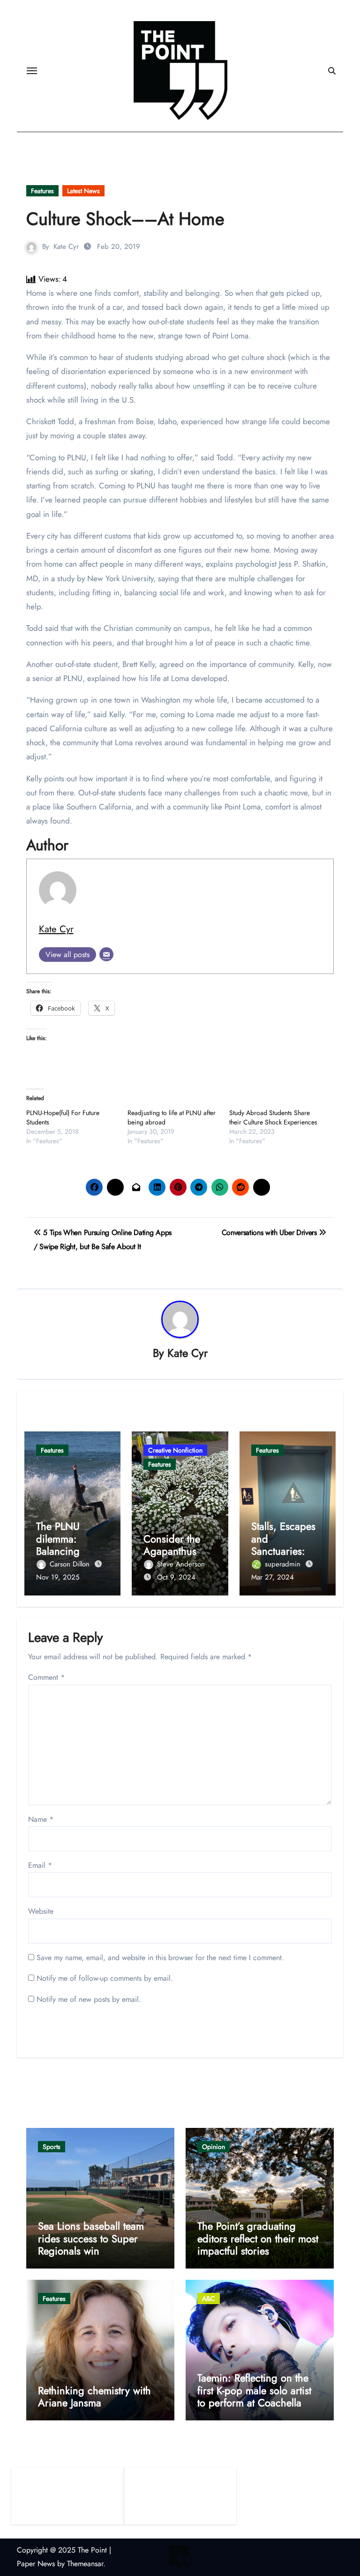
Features (42, 191)
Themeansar (85, 2564)
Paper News (36, 2564)
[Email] (106, 954)
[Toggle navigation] (32, 71)
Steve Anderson (181, 1564)
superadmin (284, 1564)
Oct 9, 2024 (176, 1577)
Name (41, 1819)
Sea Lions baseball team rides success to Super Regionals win (91, 2238)
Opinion (214, 2147)
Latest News (83, 191)
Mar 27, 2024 (273, 1577)
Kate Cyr (66, 247)
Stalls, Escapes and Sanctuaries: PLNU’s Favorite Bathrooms (285, 1551)
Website (41, 1911)
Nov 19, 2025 (58, 1577)
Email (40, 1865)
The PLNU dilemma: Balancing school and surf (70, 1545)
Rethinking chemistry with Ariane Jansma (94, 2396)
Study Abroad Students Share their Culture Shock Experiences (273, 1117)
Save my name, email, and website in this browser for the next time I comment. (160, 1958)
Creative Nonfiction (175, 1450)
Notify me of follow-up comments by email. (105, 1978)
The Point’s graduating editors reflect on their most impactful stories (258, 2238)
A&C (209, 2299)
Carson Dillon (71, 1564)
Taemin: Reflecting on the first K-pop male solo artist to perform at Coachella (254, 2390)
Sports (52, 2147)
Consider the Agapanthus (172, 1545)
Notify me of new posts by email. (89, 1999)
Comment (46, 1677)
